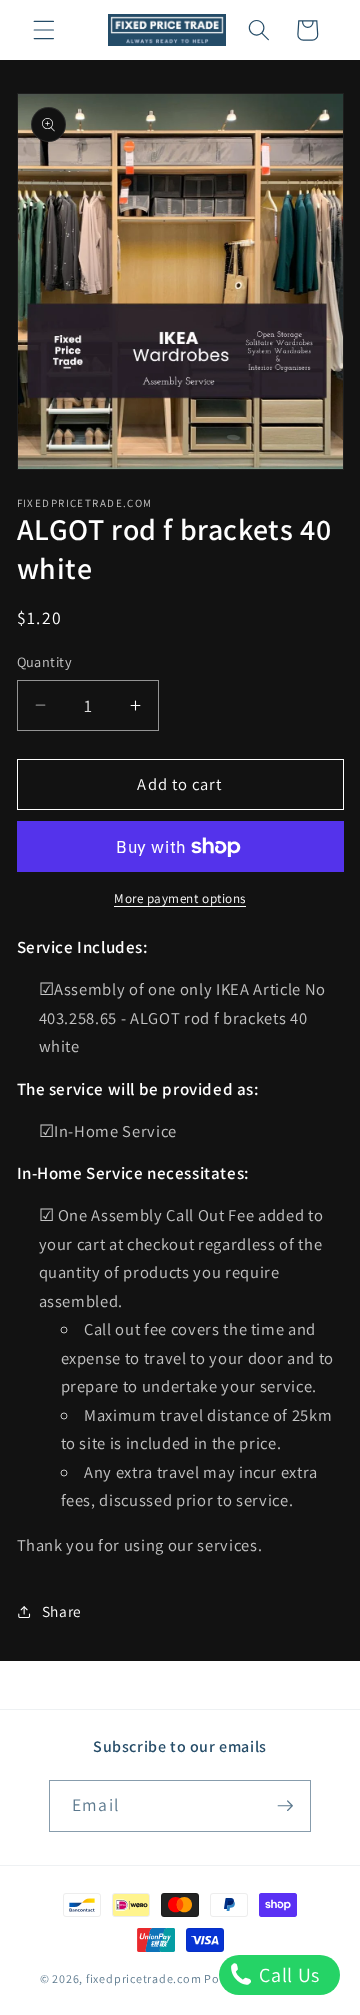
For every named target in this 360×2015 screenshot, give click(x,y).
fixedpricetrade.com (144, 1978)
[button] (44, 30)
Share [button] (62, 1611)
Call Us (287, 1975)
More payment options (180, 898)
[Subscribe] (285, 1806)
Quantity (45, 661)
